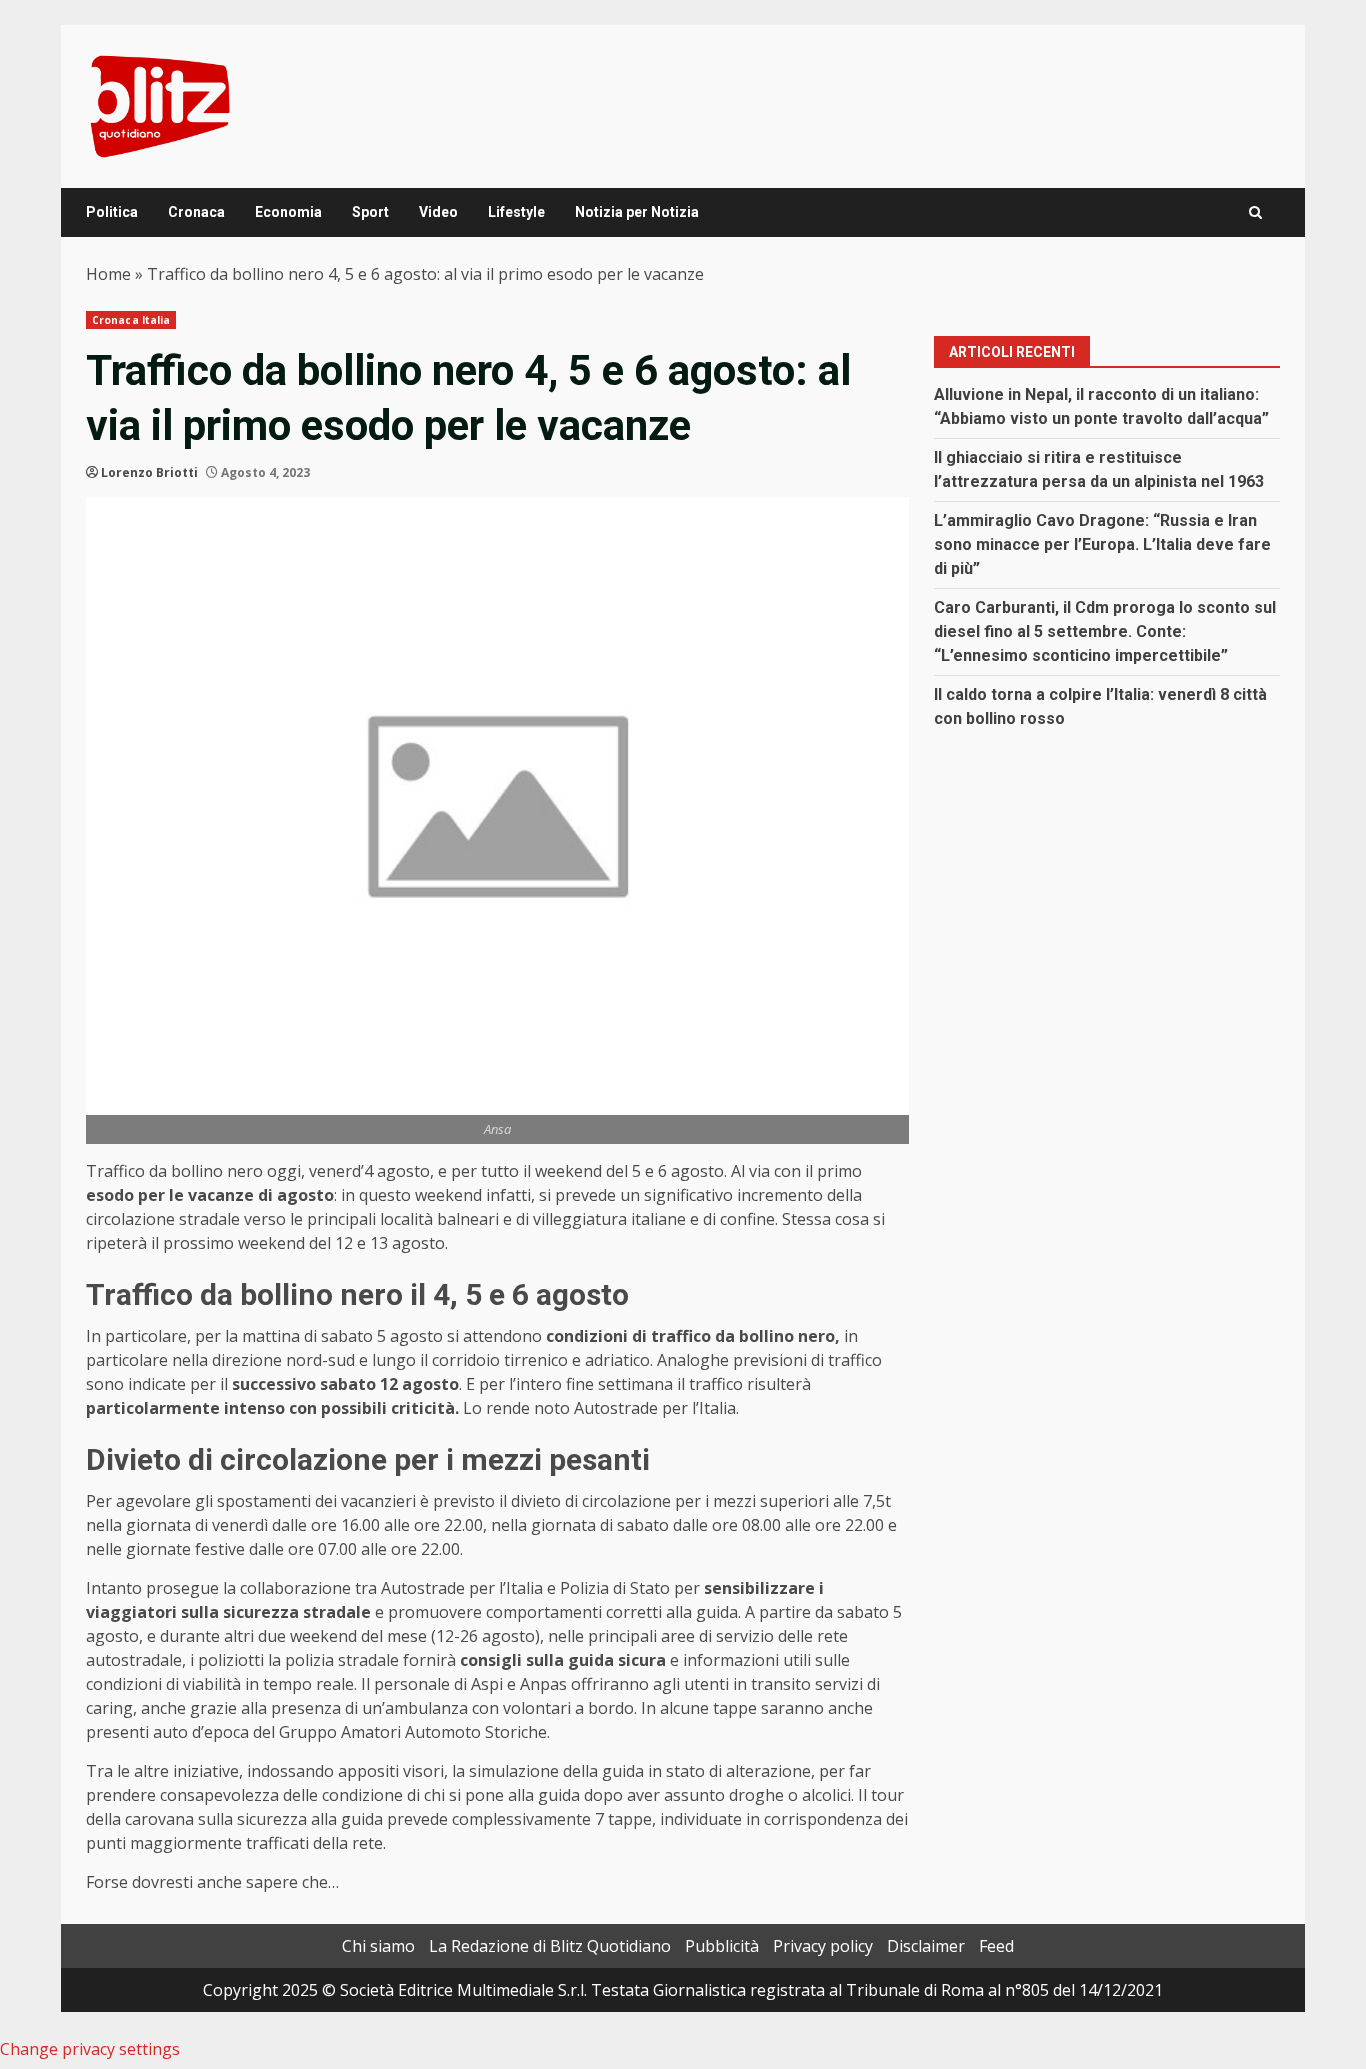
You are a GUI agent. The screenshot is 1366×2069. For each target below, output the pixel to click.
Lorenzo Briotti (149, 472)
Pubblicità (722, 1946)
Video (438, 212)
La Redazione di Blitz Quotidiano (550, 1946)
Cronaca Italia (131, 320)
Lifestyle (516, 212)
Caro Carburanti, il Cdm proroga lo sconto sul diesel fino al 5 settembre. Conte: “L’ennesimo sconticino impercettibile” (1105, 631)
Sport (370, 212)
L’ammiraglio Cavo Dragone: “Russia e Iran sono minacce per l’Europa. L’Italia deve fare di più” (1102, 544)
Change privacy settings (90, 2049)
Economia (288, 212)
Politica (112, 212)
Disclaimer (926, 1946)
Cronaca (196, 212)
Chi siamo (378, 1946)
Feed (996, 1946)
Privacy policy (823, 1946)
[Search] (1255, 212)
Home (108, 274)
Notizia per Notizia (637, 212)
